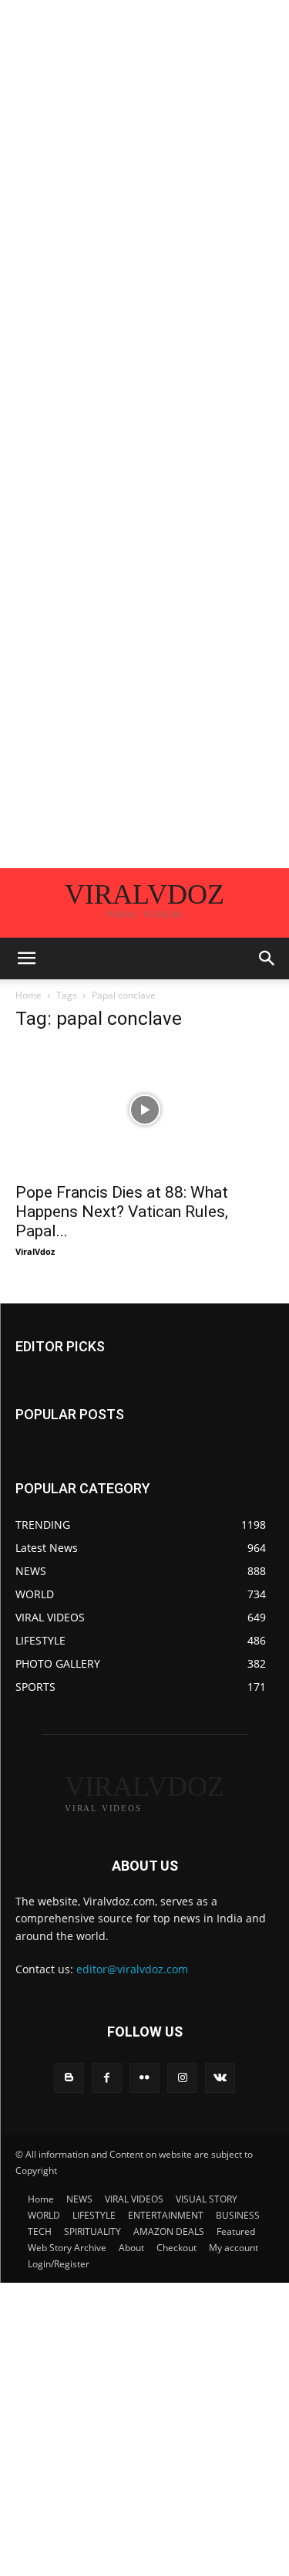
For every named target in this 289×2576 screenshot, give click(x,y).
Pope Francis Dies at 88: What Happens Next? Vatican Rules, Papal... (122, 1212)
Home (29, 995)
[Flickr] (144, 2078)
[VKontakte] (220, 2078)
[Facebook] (107, 2078)
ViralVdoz (35, 1251)
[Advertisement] (144, 145)
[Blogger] (69, 2078)
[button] (26, 958)
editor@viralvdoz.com (132, 1969)
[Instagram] (182, 2078)
